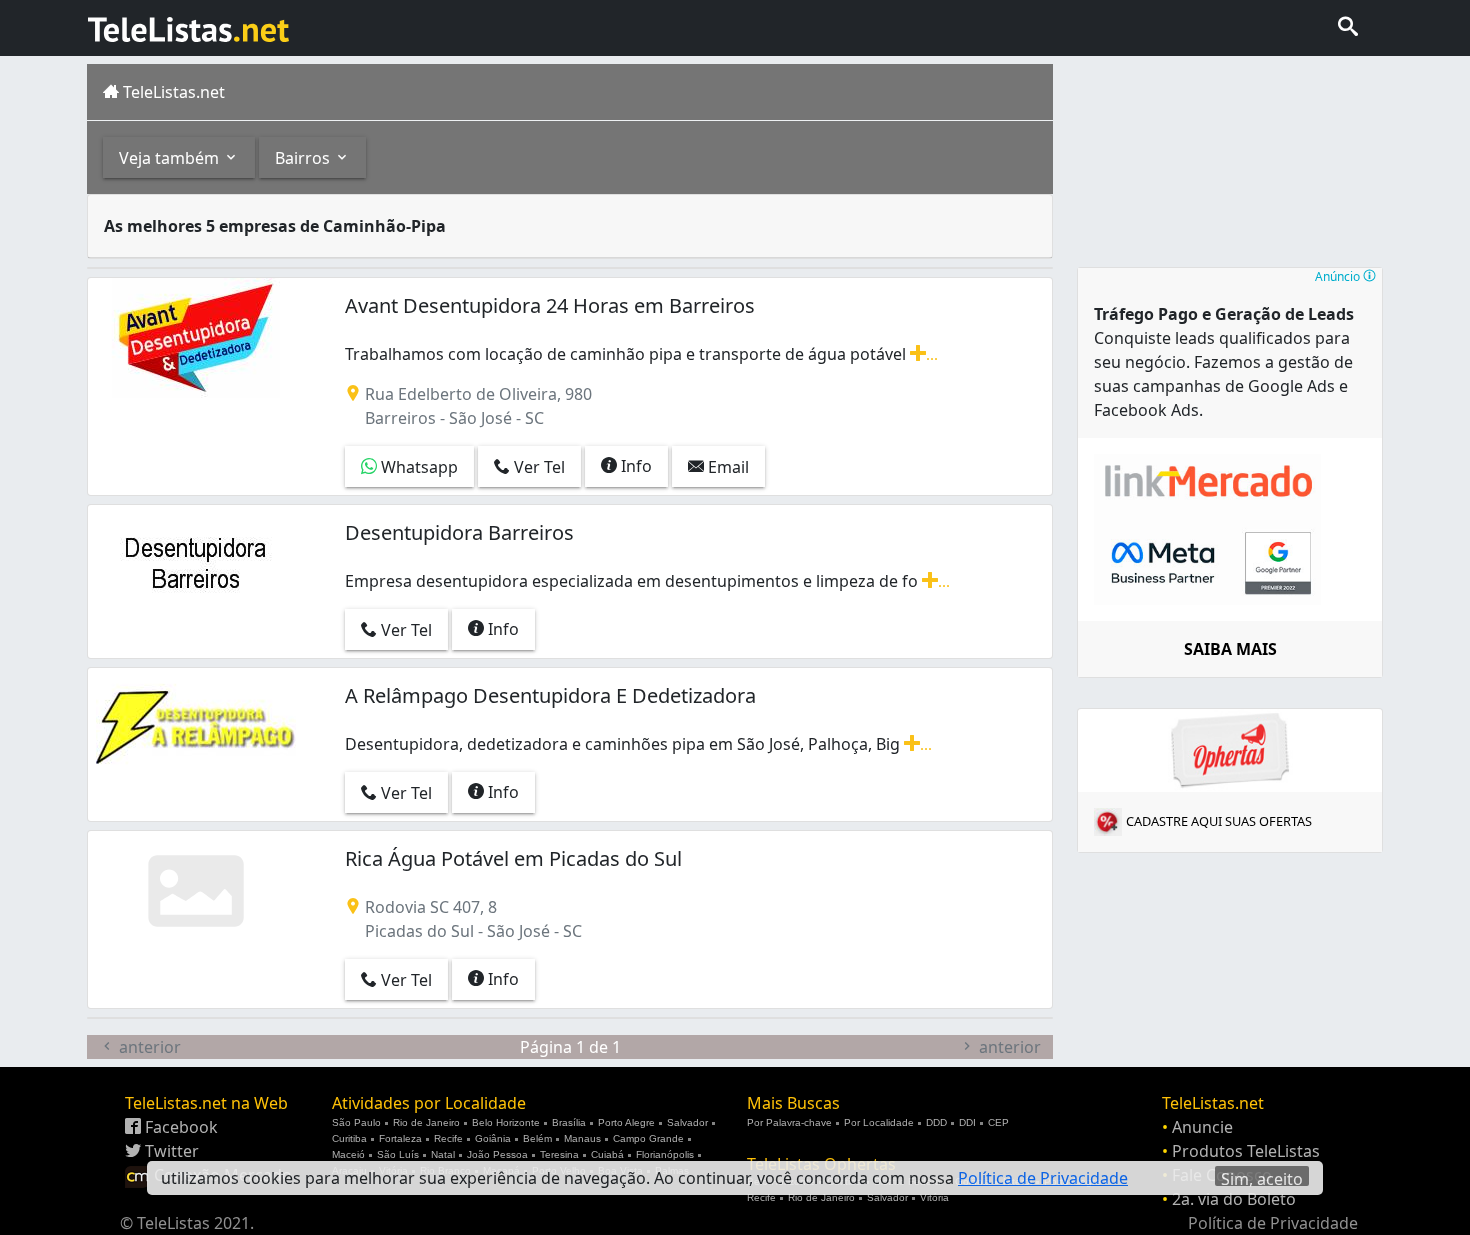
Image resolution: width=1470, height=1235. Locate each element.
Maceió (348, 1154)
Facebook (179, 1127)
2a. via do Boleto (1234, 1199)
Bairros (304, 158)
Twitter (170, 1151)
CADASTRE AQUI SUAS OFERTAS (1219, 821)
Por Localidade (879, 1122)
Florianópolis (665, 1154)
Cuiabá (607, 1154)
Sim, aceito (1262, 1177)
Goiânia (493, 1138)
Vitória (934, 1197)
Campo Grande (648, 1138)
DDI (967, 1122)
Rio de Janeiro (426, 1122)
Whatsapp (417, 467)
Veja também (171, 158)
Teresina (559, 1154)
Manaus (582, 1138)
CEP (998, 1122)
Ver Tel (537, 467)
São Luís (398, 1154)
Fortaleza (400, 1138)
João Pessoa (497, 1154)
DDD (936, 1122)
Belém (537, 1138)
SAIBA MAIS (1230, 649)
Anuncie (1202, 1127)
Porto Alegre (626, 1122)
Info (634, 466)
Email (726, 467)
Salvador (687, 1122)
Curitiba (349, 1138)
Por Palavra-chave (789, 1122)
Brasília (569, 1122)
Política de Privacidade (1273, 1223)
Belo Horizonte (506, 1122)
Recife (448, 1138)
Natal (443, 1154)
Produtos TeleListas (1246, 1151)
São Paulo (356, 1122)
